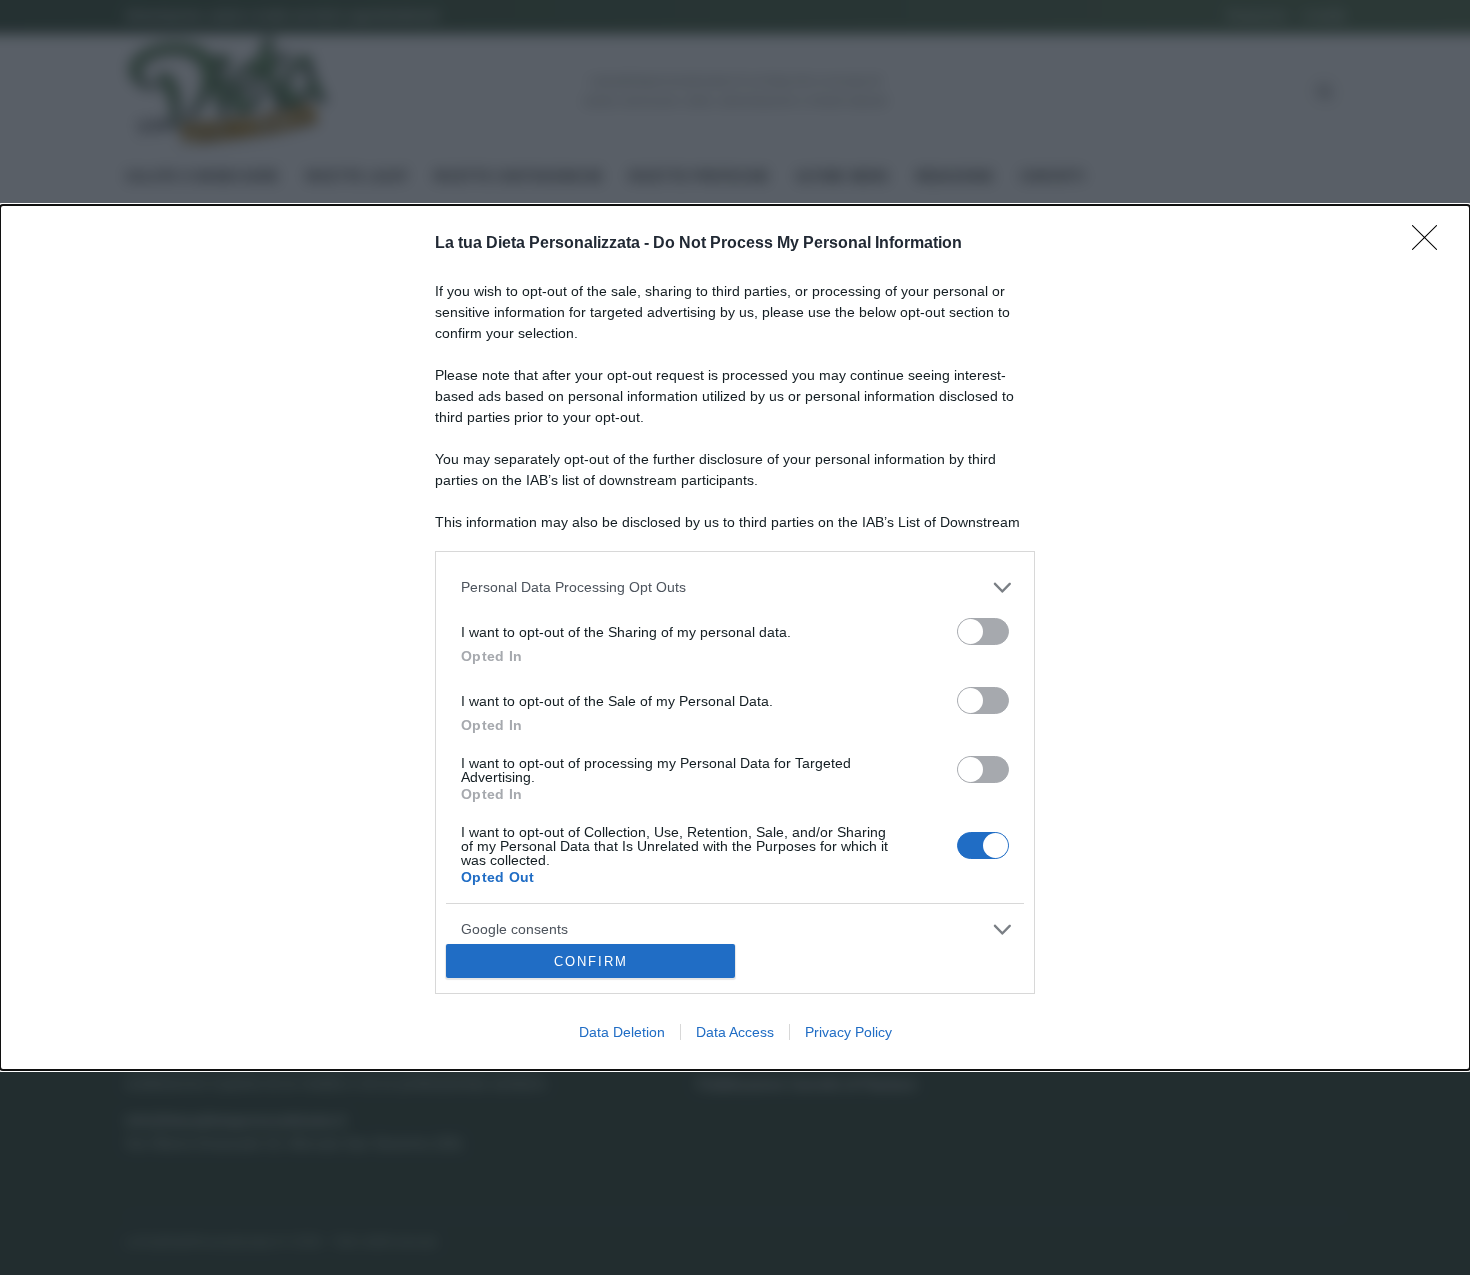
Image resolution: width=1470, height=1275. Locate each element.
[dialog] (735, 638)
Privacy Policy (848, 1032)
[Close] (1431, 244)
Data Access (735, 1032)
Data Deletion (622, 1032)
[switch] (983, 631)
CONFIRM (591, 961)
